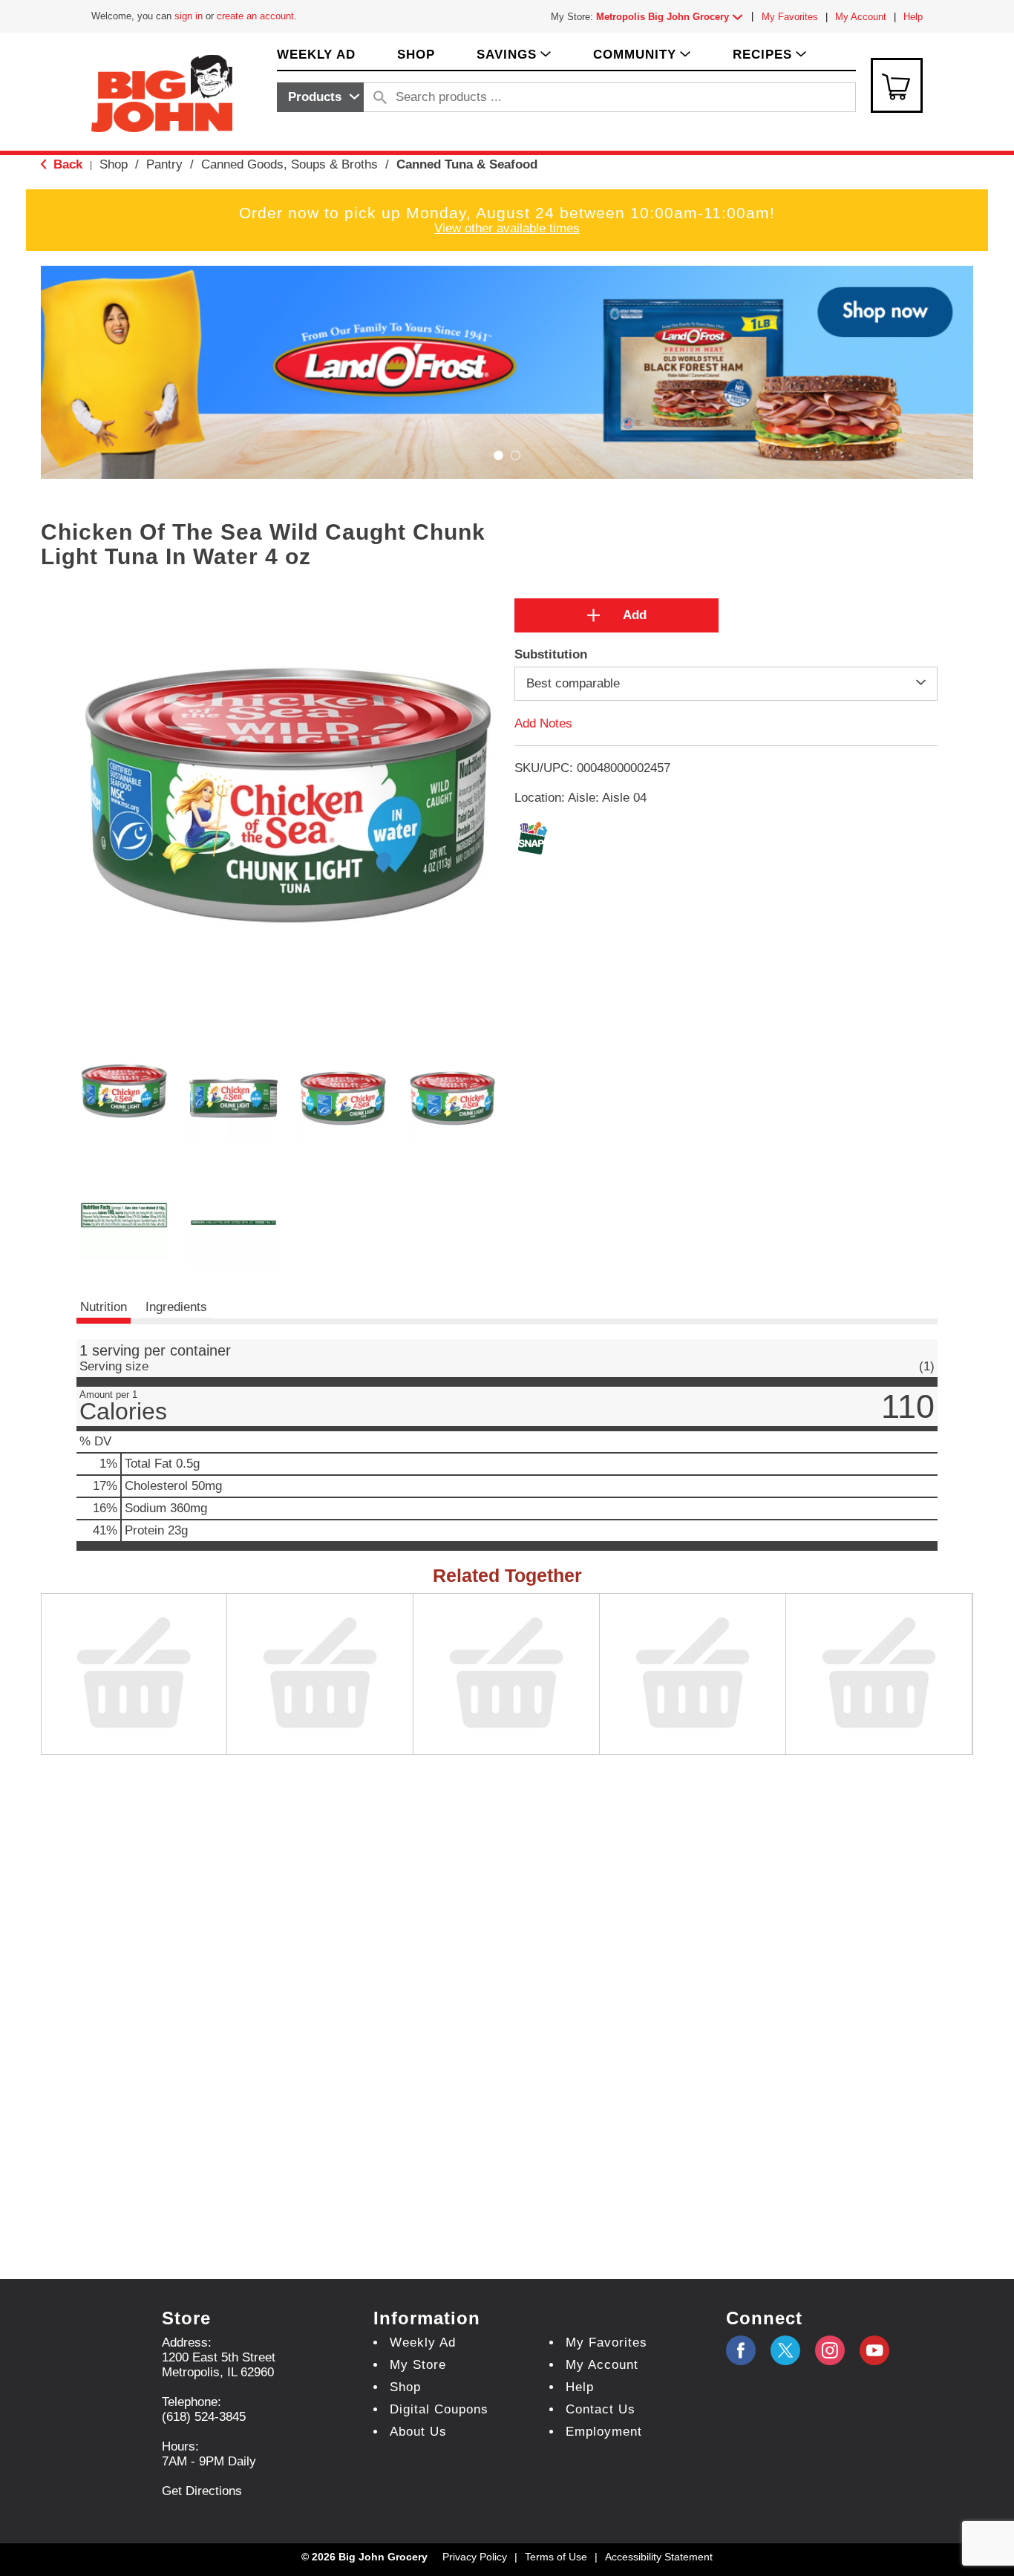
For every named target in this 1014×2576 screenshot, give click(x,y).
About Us (418, 2432)
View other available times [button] (507, 228)
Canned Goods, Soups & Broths (290, 164)
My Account (861, 17)
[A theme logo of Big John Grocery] (162, 92)
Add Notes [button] (543, 723)
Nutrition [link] (104, 1307)
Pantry (164, 164)
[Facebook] (741, 2350)
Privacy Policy (475, 2557)
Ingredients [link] (176, 1307)
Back (66, 164)
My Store (418, 2365)
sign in (189, 16)
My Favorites (790, 17)
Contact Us (601, 2409)
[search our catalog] (380, 97)
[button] (673, 17)
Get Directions (202, 2491)
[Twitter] (785, 2350)
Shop (114, 164)
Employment (604, 2432)
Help (913, 17)
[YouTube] (830, 2350)
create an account (255, 16)
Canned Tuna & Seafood (467, 164)
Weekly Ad (423, 2343)
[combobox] (320, 97)
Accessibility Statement (659, 2557)
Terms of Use (556, 2557)
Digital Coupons (439, 2409)
